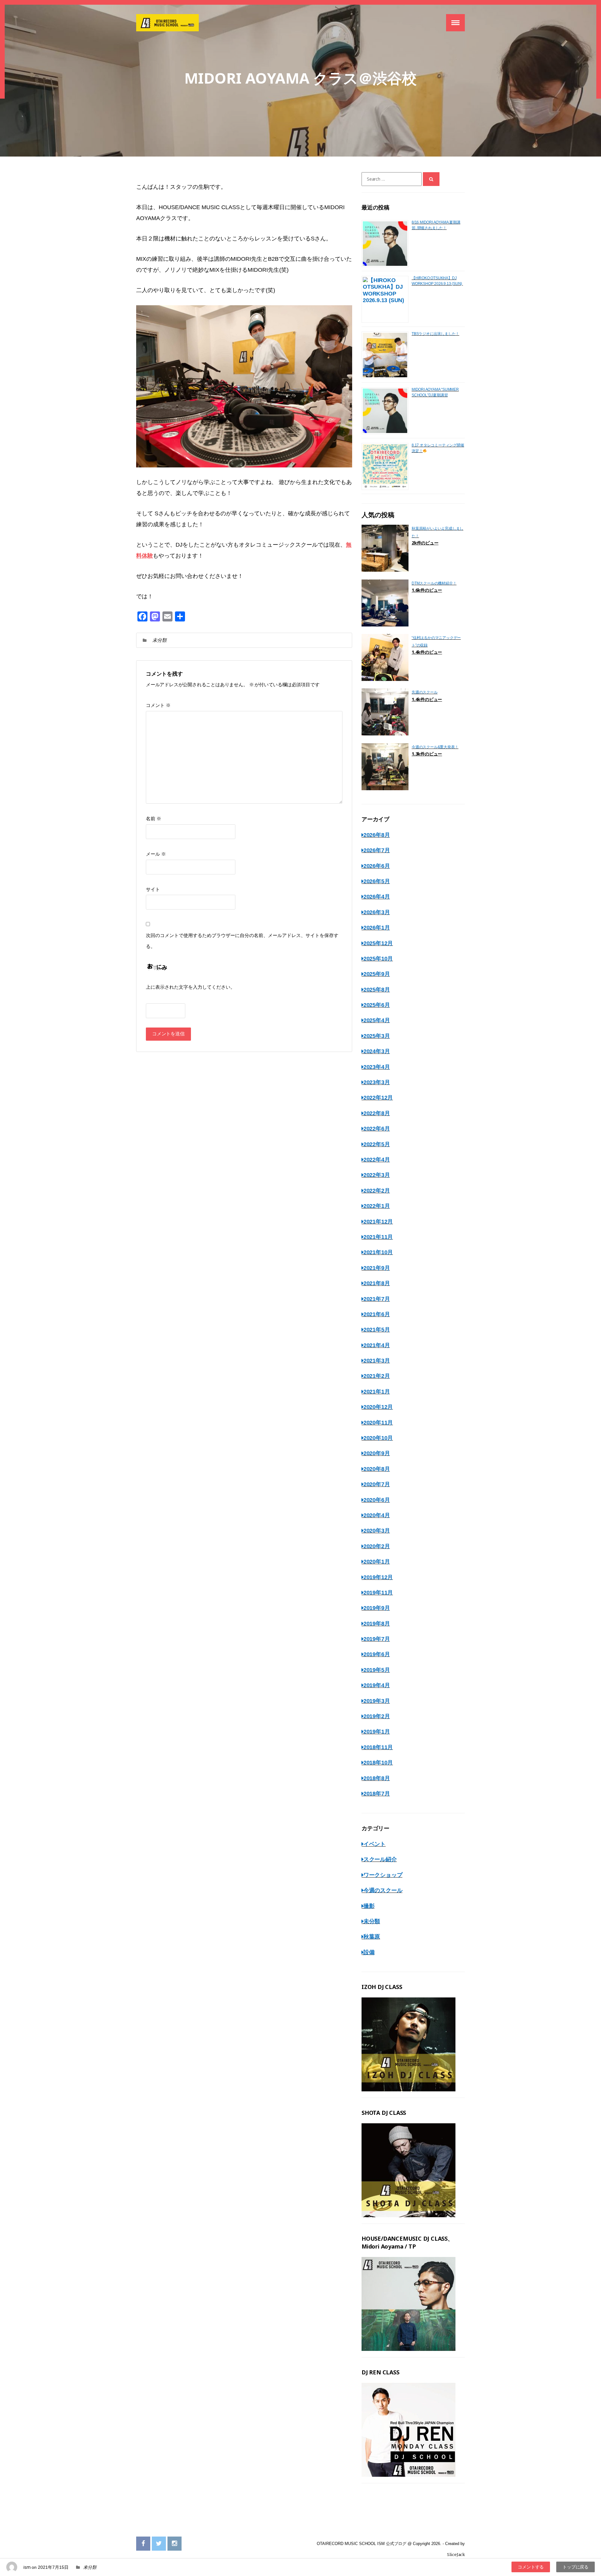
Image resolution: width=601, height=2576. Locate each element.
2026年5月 (377, 881)
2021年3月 (377, 1361)
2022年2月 (377, 1191)
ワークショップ (383, 1875)
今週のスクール (383, 1890)
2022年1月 (377, 1206)
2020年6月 (377, 1500)
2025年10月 (378, 959)
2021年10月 (378, 1252)
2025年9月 (377, 974)
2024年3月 (377, 1051)
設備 (369, 1952)
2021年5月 (377, 1330)
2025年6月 (377, 1005)
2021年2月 (377, 1376)
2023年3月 (377, 1082)
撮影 (369, 1906)
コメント (158, 706)
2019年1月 (377, 1732)
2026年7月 (377, 850)
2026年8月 (377, 835)
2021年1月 (377, 1392)
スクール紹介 (380, 1859)
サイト (153, 889)
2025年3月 (377, 1036)
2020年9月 (377, 1453)
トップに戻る (575, 2567)
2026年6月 (377, 866)
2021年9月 (377, 1268)
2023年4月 (377, 1067)
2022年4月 (377, 1160)
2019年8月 (377, 1624)
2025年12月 (378, 943)
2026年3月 (377, 912)
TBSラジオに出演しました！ (435, 334)
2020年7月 (377, 1484)
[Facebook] (143, 2544)
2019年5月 (377, 1670)
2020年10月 (378, 1438)
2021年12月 (378, 1222)
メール (156, 854)
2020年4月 (377, 1515)
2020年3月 (377, 1531)
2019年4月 (377, 1685)
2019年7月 (377, 1639)
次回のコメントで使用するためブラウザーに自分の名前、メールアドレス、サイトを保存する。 (242, 941)
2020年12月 (378, 1407)
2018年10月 (378, 1763)
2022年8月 (377, 1113)
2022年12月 (378, 1098)
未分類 (159, 640)
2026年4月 (377, 897)
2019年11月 (378, 1593)
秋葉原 (372, 1937)
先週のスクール (425, 692)
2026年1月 (377, 928)
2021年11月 (378, 1237)
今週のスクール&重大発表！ (435, 747)
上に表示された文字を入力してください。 (190, 987)
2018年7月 (377, 1794)
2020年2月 (377, 1546)
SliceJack (456, 2555)
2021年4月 (377, 1345)
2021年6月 (377, 1314)
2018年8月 (377, 1778)
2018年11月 (378, 1747)
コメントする (531, 2567)
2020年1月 (377, 1562)
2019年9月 (377, 1608)
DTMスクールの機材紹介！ (434, 583)
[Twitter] (159, 2544)
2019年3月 (377, 1701)
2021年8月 (377, 1283)
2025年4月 (377, 1020)
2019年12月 (378, 1577)
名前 (154, 819)
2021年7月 (377, 1299)
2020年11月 (378, 1423)
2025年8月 (377, 990)
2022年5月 (377, 1144)
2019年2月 (377, 1716)
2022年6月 (377, 1129)
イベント (375, 1844)
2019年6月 (377, 1654)
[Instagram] (175, 2544)
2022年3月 (377, 1175)
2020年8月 (377, 1469)
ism (27, 2567)
